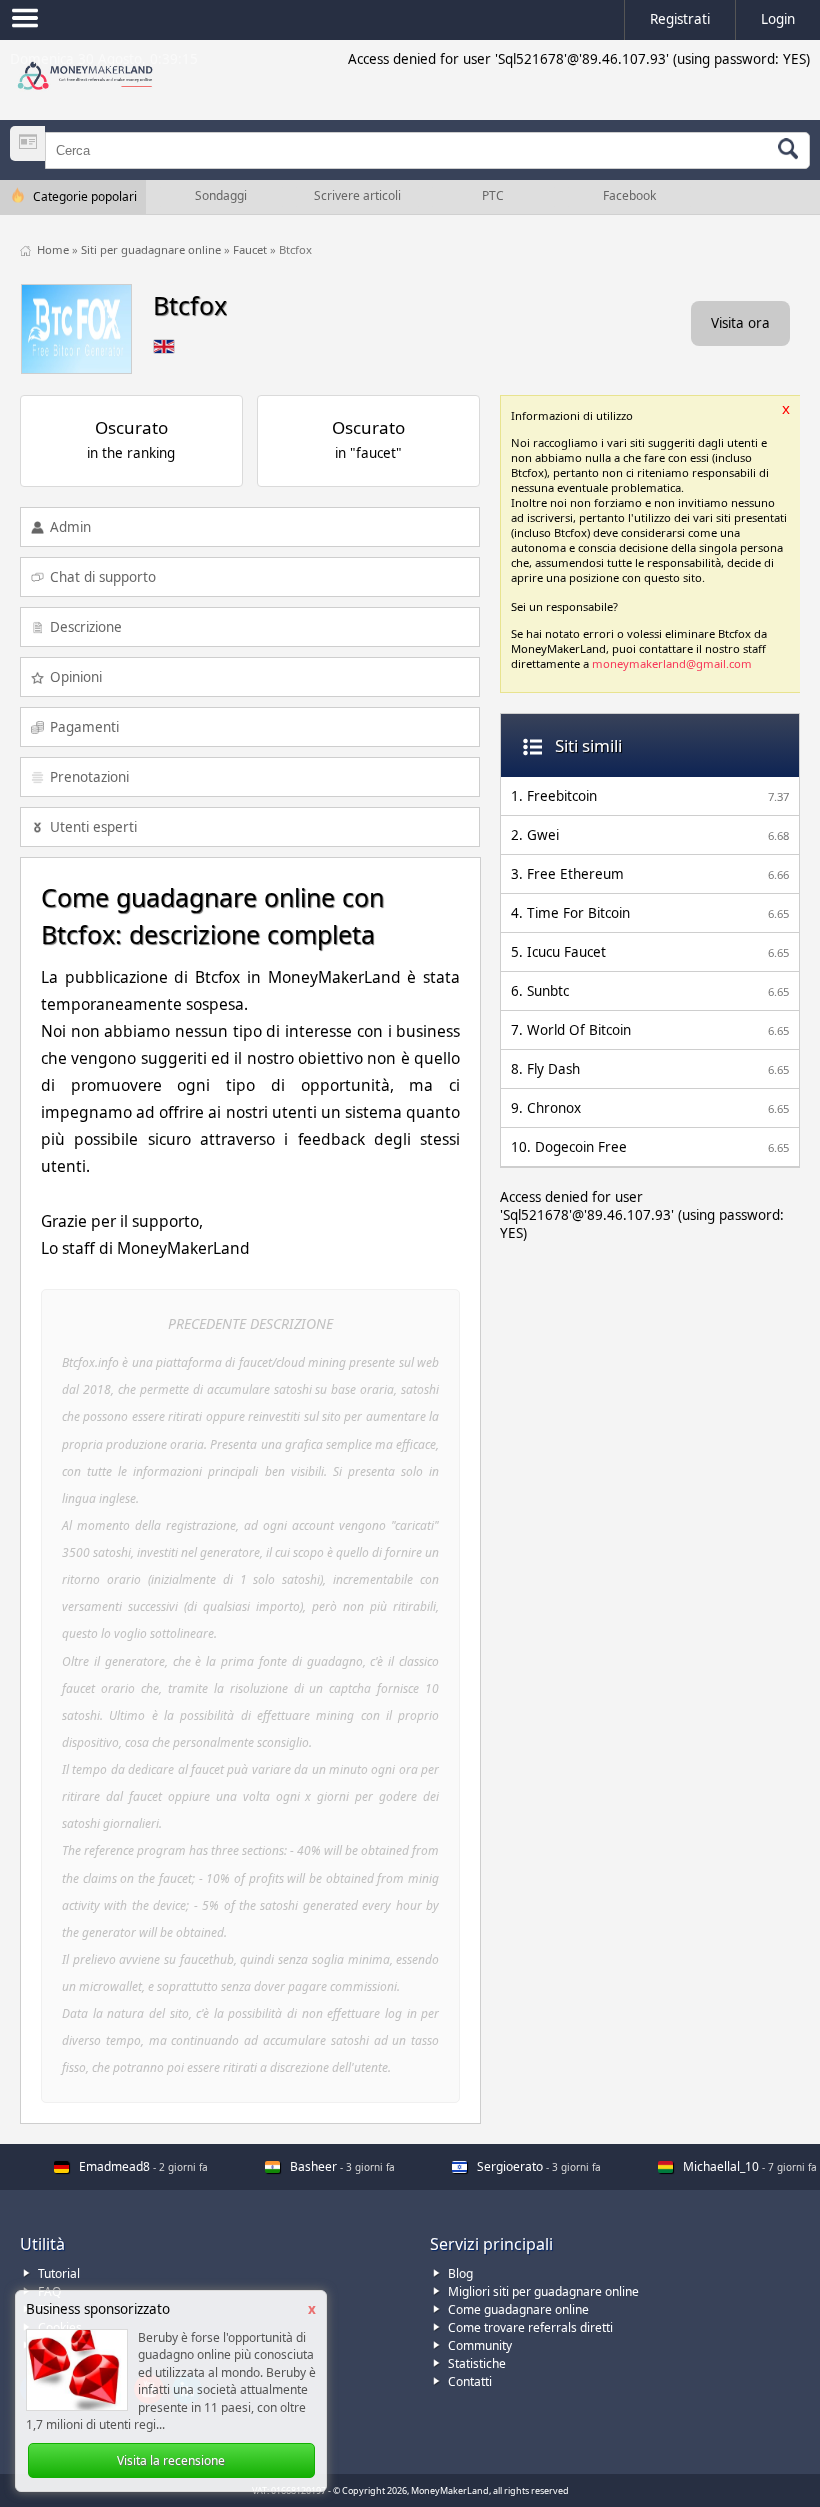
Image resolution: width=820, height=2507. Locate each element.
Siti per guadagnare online (152, 249)
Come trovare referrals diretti (530, 2327)
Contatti (470, 2381)
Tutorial (59, 2273)
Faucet (251, 249)
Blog (460, 2273)
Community (480, 2345)
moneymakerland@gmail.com (672, 663)
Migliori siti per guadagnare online (543, 2291)
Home (54, 249)
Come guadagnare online (518, 2309)
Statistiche (477, 2363)
